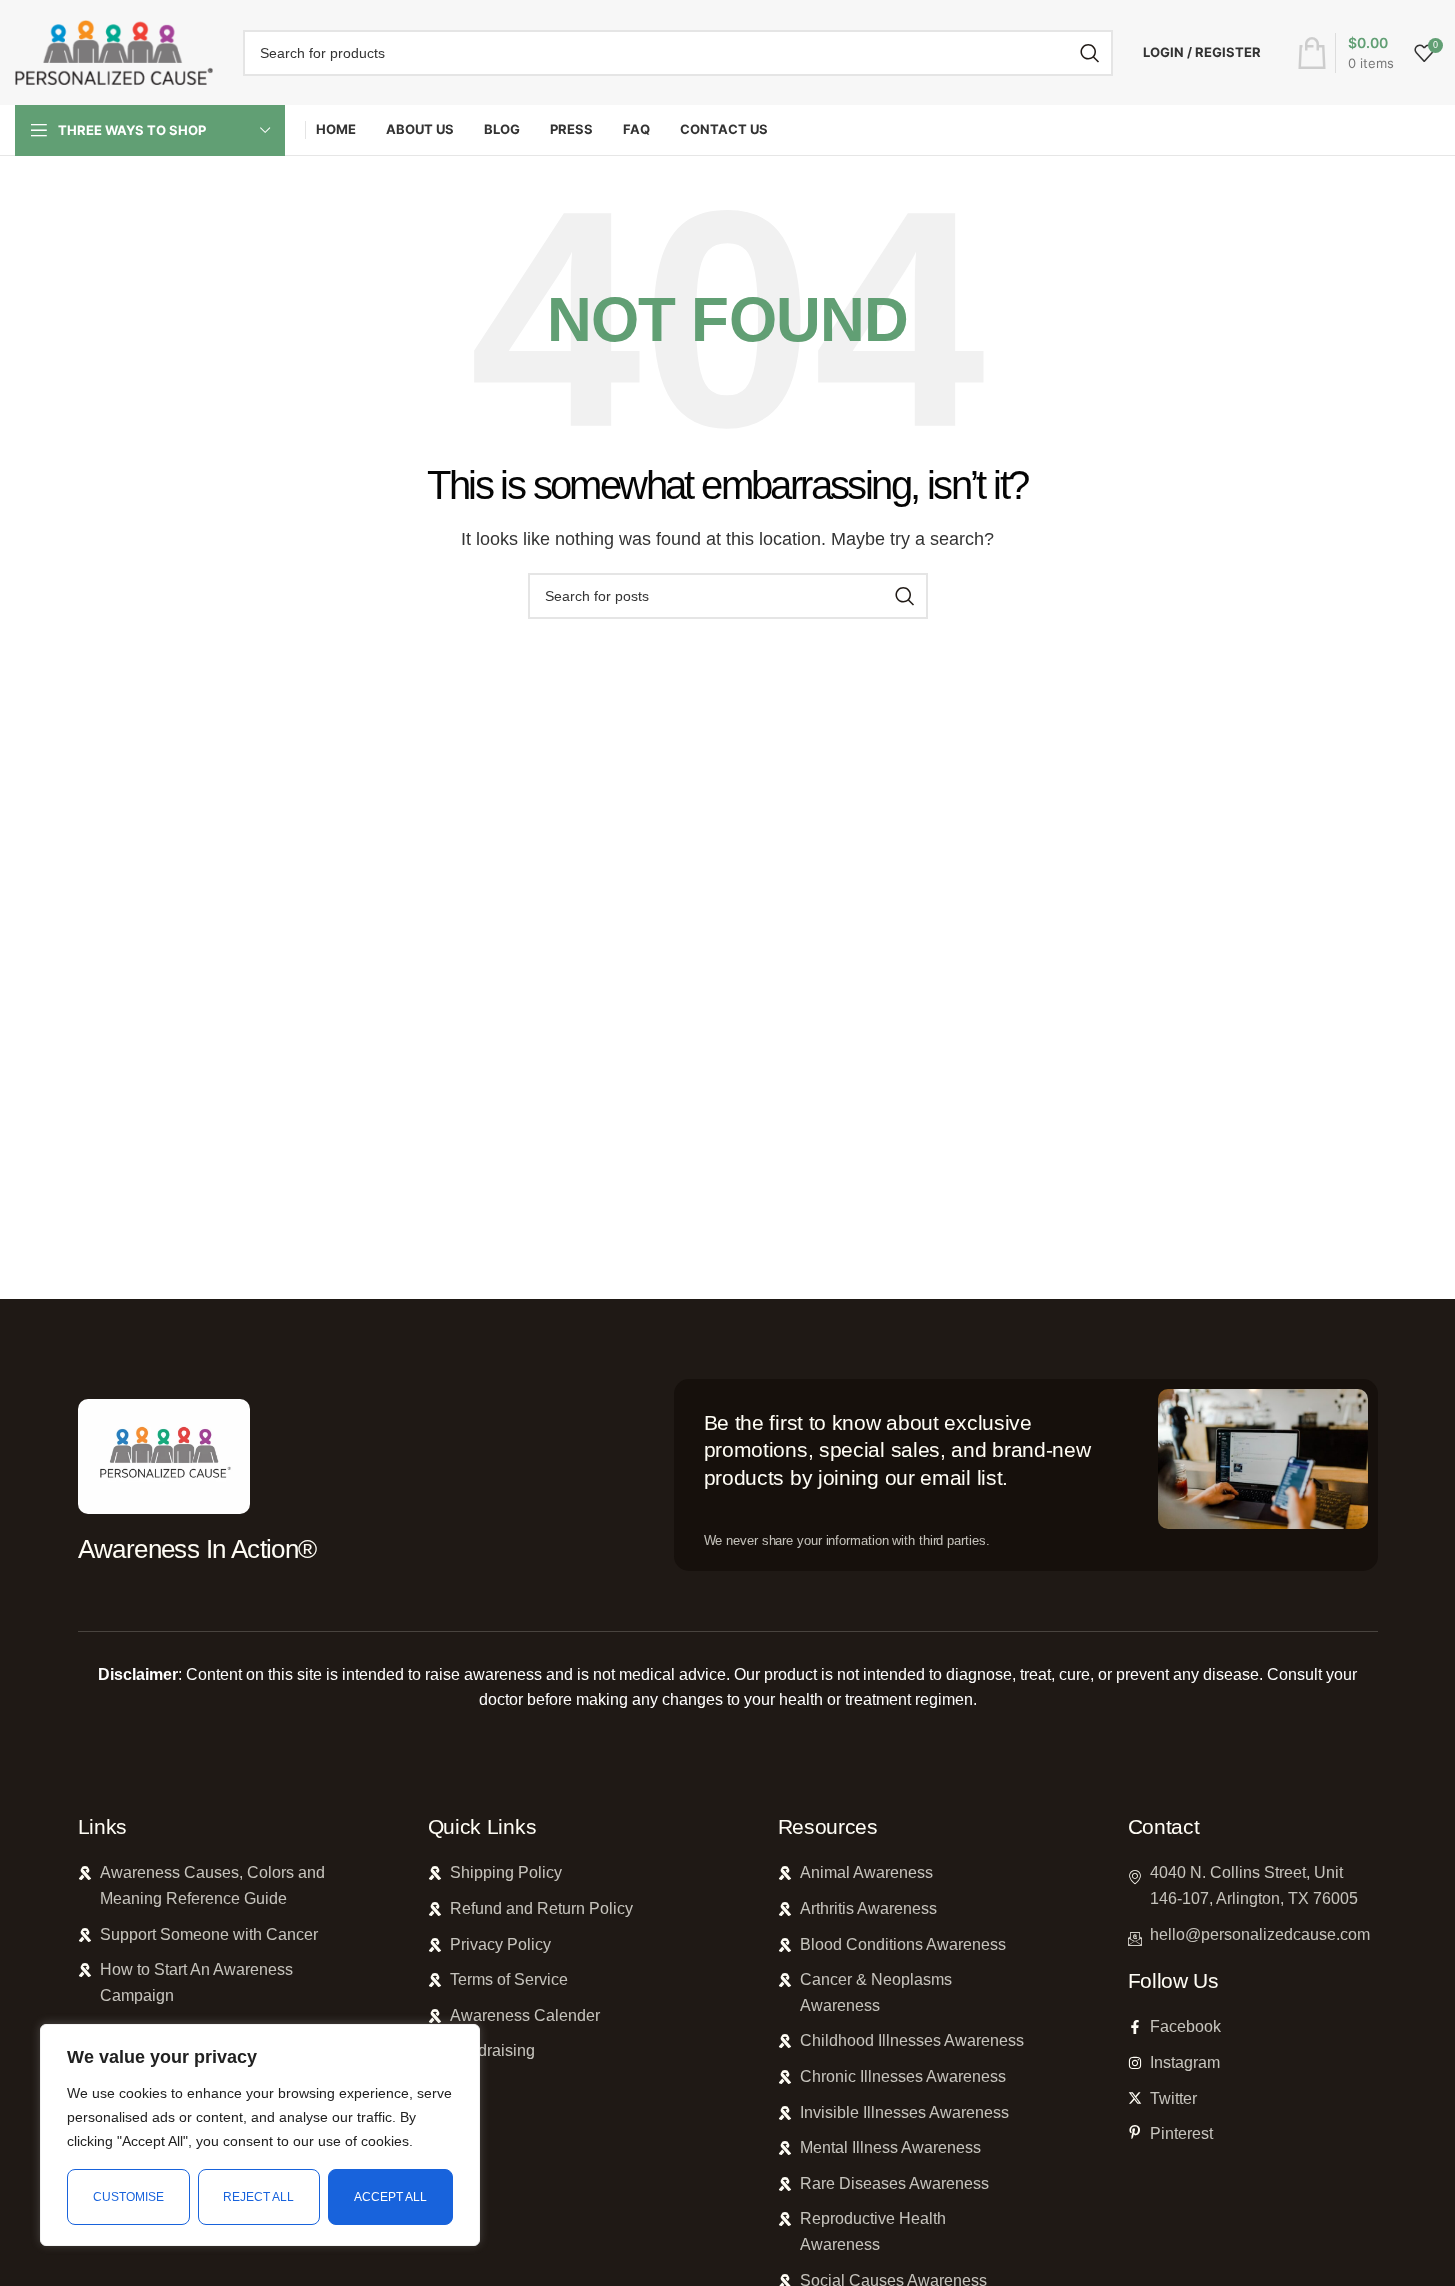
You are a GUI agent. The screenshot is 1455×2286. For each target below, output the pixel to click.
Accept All (390, 2197)
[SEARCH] (1090, 53)
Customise (128, 2197)
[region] (260, 2135)
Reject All (258, 2197)
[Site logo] (114, 51)
